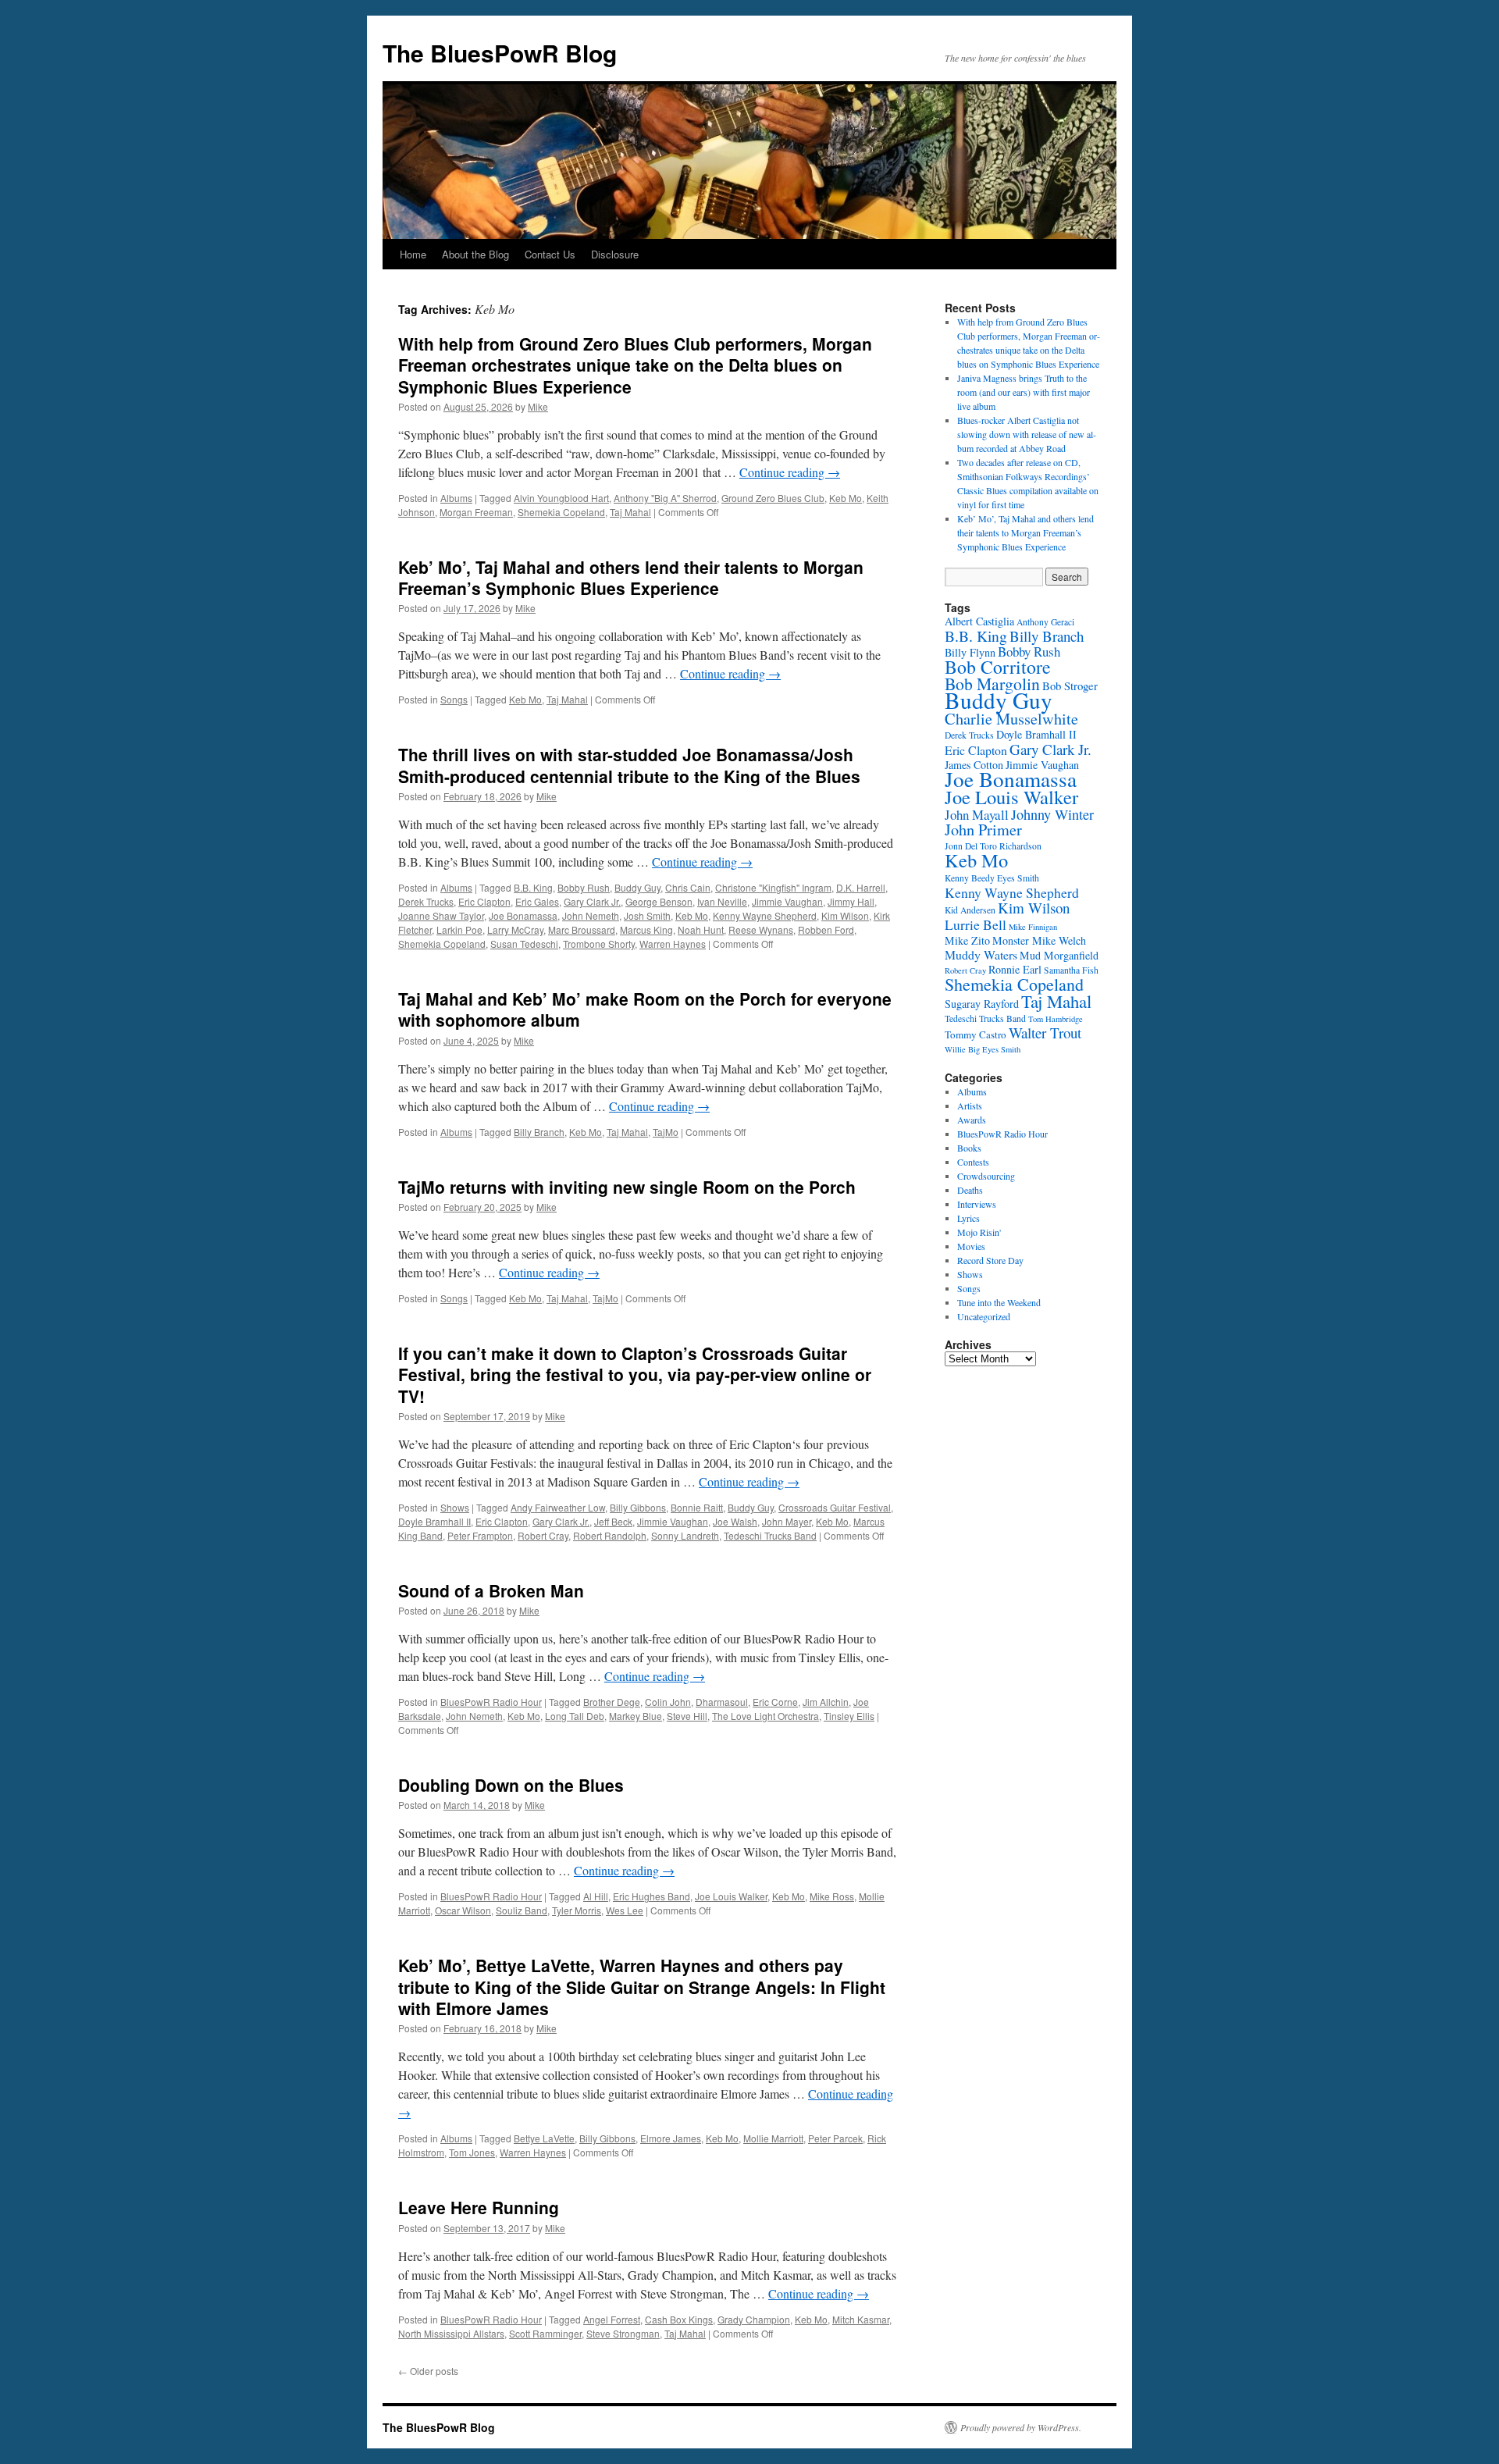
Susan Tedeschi (524, 944)
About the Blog (475, 254)
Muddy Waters (981, 954)
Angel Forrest (612, 2319)
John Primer (983, 830)
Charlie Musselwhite (1011, 719)
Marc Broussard (582, 929)
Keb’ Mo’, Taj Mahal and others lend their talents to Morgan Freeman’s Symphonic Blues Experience (631, 577)
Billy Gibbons (638, 1507)
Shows (455, 1507)
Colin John (668, 1702)
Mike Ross (832, 1896)
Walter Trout (1045, 1033)
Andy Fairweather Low (558, 1507)
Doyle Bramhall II (434, 1521)
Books (969, 1148)
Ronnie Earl (1015, 969)
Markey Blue (636, 1716)
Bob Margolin (992, 684)
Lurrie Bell (976, 924)
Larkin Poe (459, 929)
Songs (454, 699)
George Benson (659, 901)
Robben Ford (826, 929)
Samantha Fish (1071, 970)
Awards (972, 1120)
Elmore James (671, 2138)
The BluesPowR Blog (500, 53)
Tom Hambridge (1056, 1019)
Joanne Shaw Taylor (441, 915)
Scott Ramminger (545, 2333)
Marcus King (646, 929)
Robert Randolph (610, 1535)
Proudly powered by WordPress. (1021, 2427)
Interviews (977, 1204)
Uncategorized (984, 1316)
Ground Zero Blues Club (773, 498)
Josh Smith (647, 915)
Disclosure (615, 254)
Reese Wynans (761, 929)
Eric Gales (537, 901)
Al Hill (596, 1896)
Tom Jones (472, 2152)
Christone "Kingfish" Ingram (773, 887)
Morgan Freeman (476, 512)
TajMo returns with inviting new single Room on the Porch (627, 1187)
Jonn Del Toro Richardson (993, 846)
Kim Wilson (845, 915)
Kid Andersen (970, 910)
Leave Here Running (479, 2207)
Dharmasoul (722, 1702)
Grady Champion (754, 2319)
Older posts (428, 2371)
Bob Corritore (998, 667)
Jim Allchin (826, 1702)
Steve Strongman (623, 2333)
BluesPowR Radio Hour (491, 1702)
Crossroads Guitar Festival (835, 1507)
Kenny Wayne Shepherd (765, 915)
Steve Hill (687, 1716)
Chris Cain (688, 887)
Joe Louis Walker (731, 1896)
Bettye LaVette (544, 2138)
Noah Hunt (701, 929)
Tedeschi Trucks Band (770, 1535)
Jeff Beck (613, 1521)
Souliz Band (522, 1910)
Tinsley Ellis (849, 1716)
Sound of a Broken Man (491, 1590)
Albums (456, 498)
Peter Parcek (835, 2138)
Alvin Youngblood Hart (561, 498)
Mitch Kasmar (861, 2319)
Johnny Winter (1052, 814)
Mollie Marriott (773, 2138)
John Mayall (977, 815)
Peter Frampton (480, 1535)
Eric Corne (775, 1702)
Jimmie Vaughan (787, 901)
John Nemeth (591, 915)
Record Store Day (990, 1260)
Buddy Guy (637, 887)
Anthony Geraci (1045, 622)
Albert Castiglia (979, 621)
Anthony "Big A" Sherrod (665, 498)
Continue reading (790, 472)
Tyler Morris (577, 1910)
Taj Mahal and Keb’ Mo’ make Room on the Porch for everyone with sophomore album (645, 1009)
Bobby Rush (584, 887)
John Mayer (787, 1521)
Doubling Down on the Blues (511, 1785)
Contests (973, 1162)
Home (413, 254)
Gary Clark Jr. (592, 901)
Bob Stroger (1070, 685)
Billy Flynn (970, 652)
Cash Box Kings (679, 2319)
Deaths (970, 1190)
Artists (970, 1106)
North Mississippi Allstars (451, 2333)
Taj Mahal (630, 512)
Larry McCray (515, 929)
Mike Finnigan (1033, 927)
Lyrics (968, 1218)
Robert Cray (543, 1535)
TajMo (666, 1132)
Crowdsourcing (986, 1176)
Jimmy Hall (851, 901)
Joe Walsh (735, 1521)
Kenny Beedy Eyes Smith (992, 878)
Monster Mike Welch (1039, 940)
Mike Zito (967, 940)
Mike (538, 406)
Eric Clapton (484, 901)
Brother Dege (612, 1702)
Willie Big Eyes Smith (983, 1049)
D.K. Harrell (861, 887)
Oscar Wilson (463, 1910)
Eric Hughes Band (652, 1896)
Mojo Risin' (979, 1232)
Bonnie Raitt (697, 1507)
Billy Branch (539, 1132)
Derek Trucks (426, 901)
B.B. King (533, 887)
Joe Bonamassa (523, 915)
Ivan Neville (722, 901)
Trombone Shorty (599, 944)
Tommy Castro (976, 1034)
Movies (971, 1246)
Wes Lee (625, 1910)
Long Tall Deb (575, 1716)
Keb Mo (846, 498)
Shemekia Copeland (561, 512)
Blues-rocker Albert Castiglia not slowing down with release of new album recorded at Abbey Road (1027, 434)
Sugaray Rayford (982, 1004)
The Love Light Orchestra (766, 1716)
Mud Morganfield (1059, 955)
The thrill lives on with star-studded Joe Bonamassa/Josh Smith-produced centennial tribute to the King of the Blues (629, 765)
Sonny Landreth (685, 1535)
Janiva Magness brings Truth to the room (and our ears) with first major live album (1024, 392)
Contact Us (550, 254)
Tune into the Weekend (999, 1302)
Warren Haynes (673, 944)
